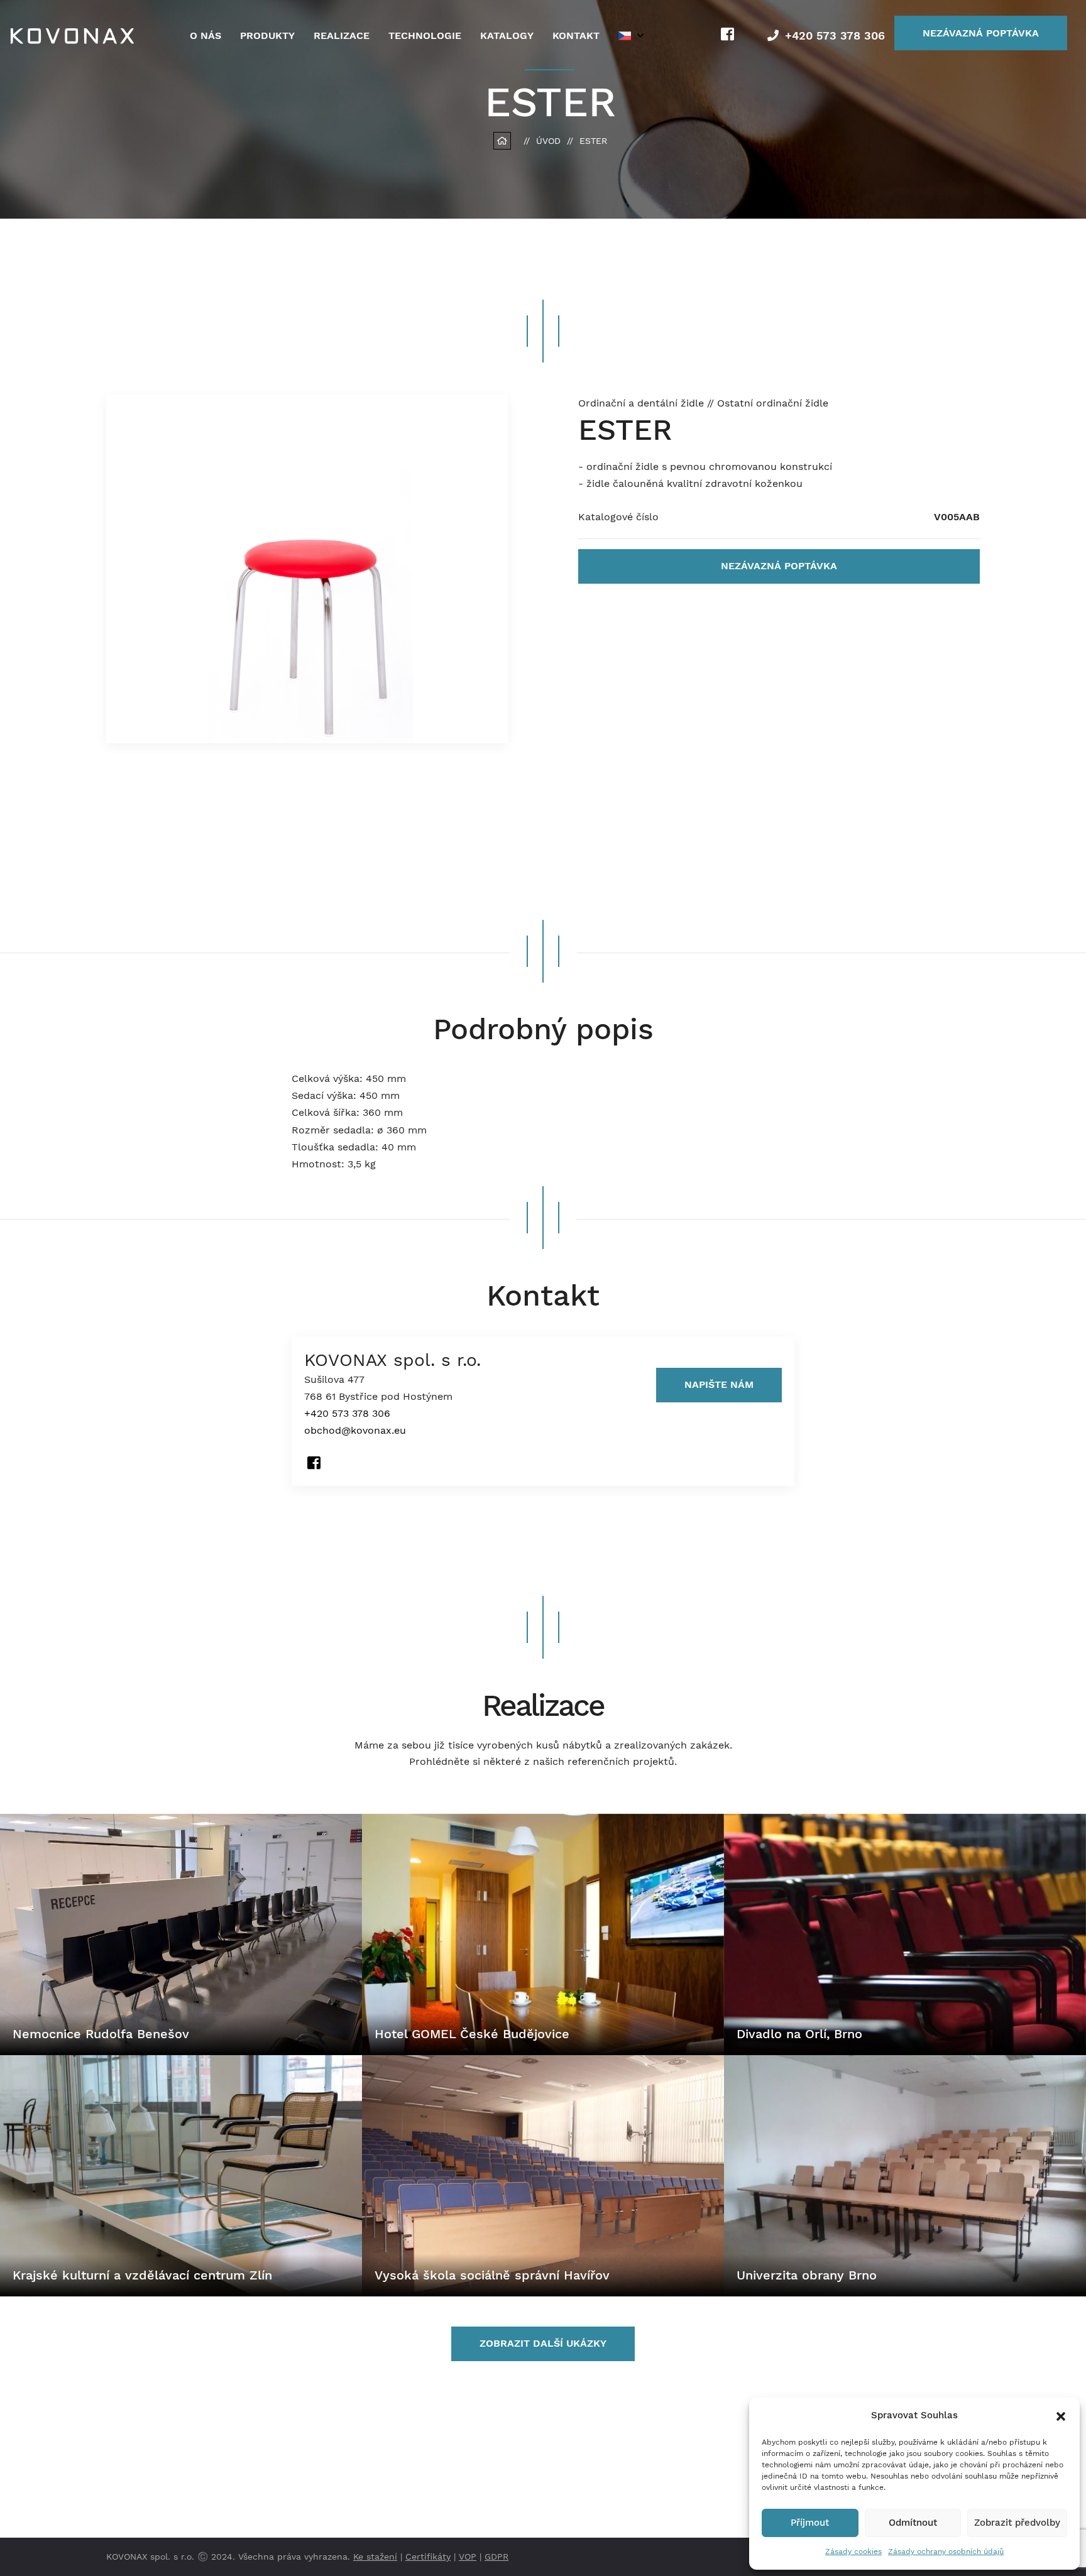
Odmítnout (913, 2523)
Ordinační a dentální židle (643, 403)
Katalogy (507, 35)
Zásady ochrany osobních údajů (946, 2551)
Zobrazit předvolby (1017, 2523)
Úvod (548, 141)
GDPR (496, 2557)
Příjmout (810, 2523)
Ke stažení (375, 2557)
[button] (1061, 2415)
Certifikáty (428, 2557)
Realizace (342, 35)
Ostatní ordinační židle (773, 403)
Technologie (425, 35)
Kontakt (576, 35)
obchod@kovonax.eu (355, 1431)
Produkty (267, 35)
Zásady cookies (853, 2551)
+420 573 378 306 (835, 35)
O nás (206, 35)
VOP (468, 2557)
